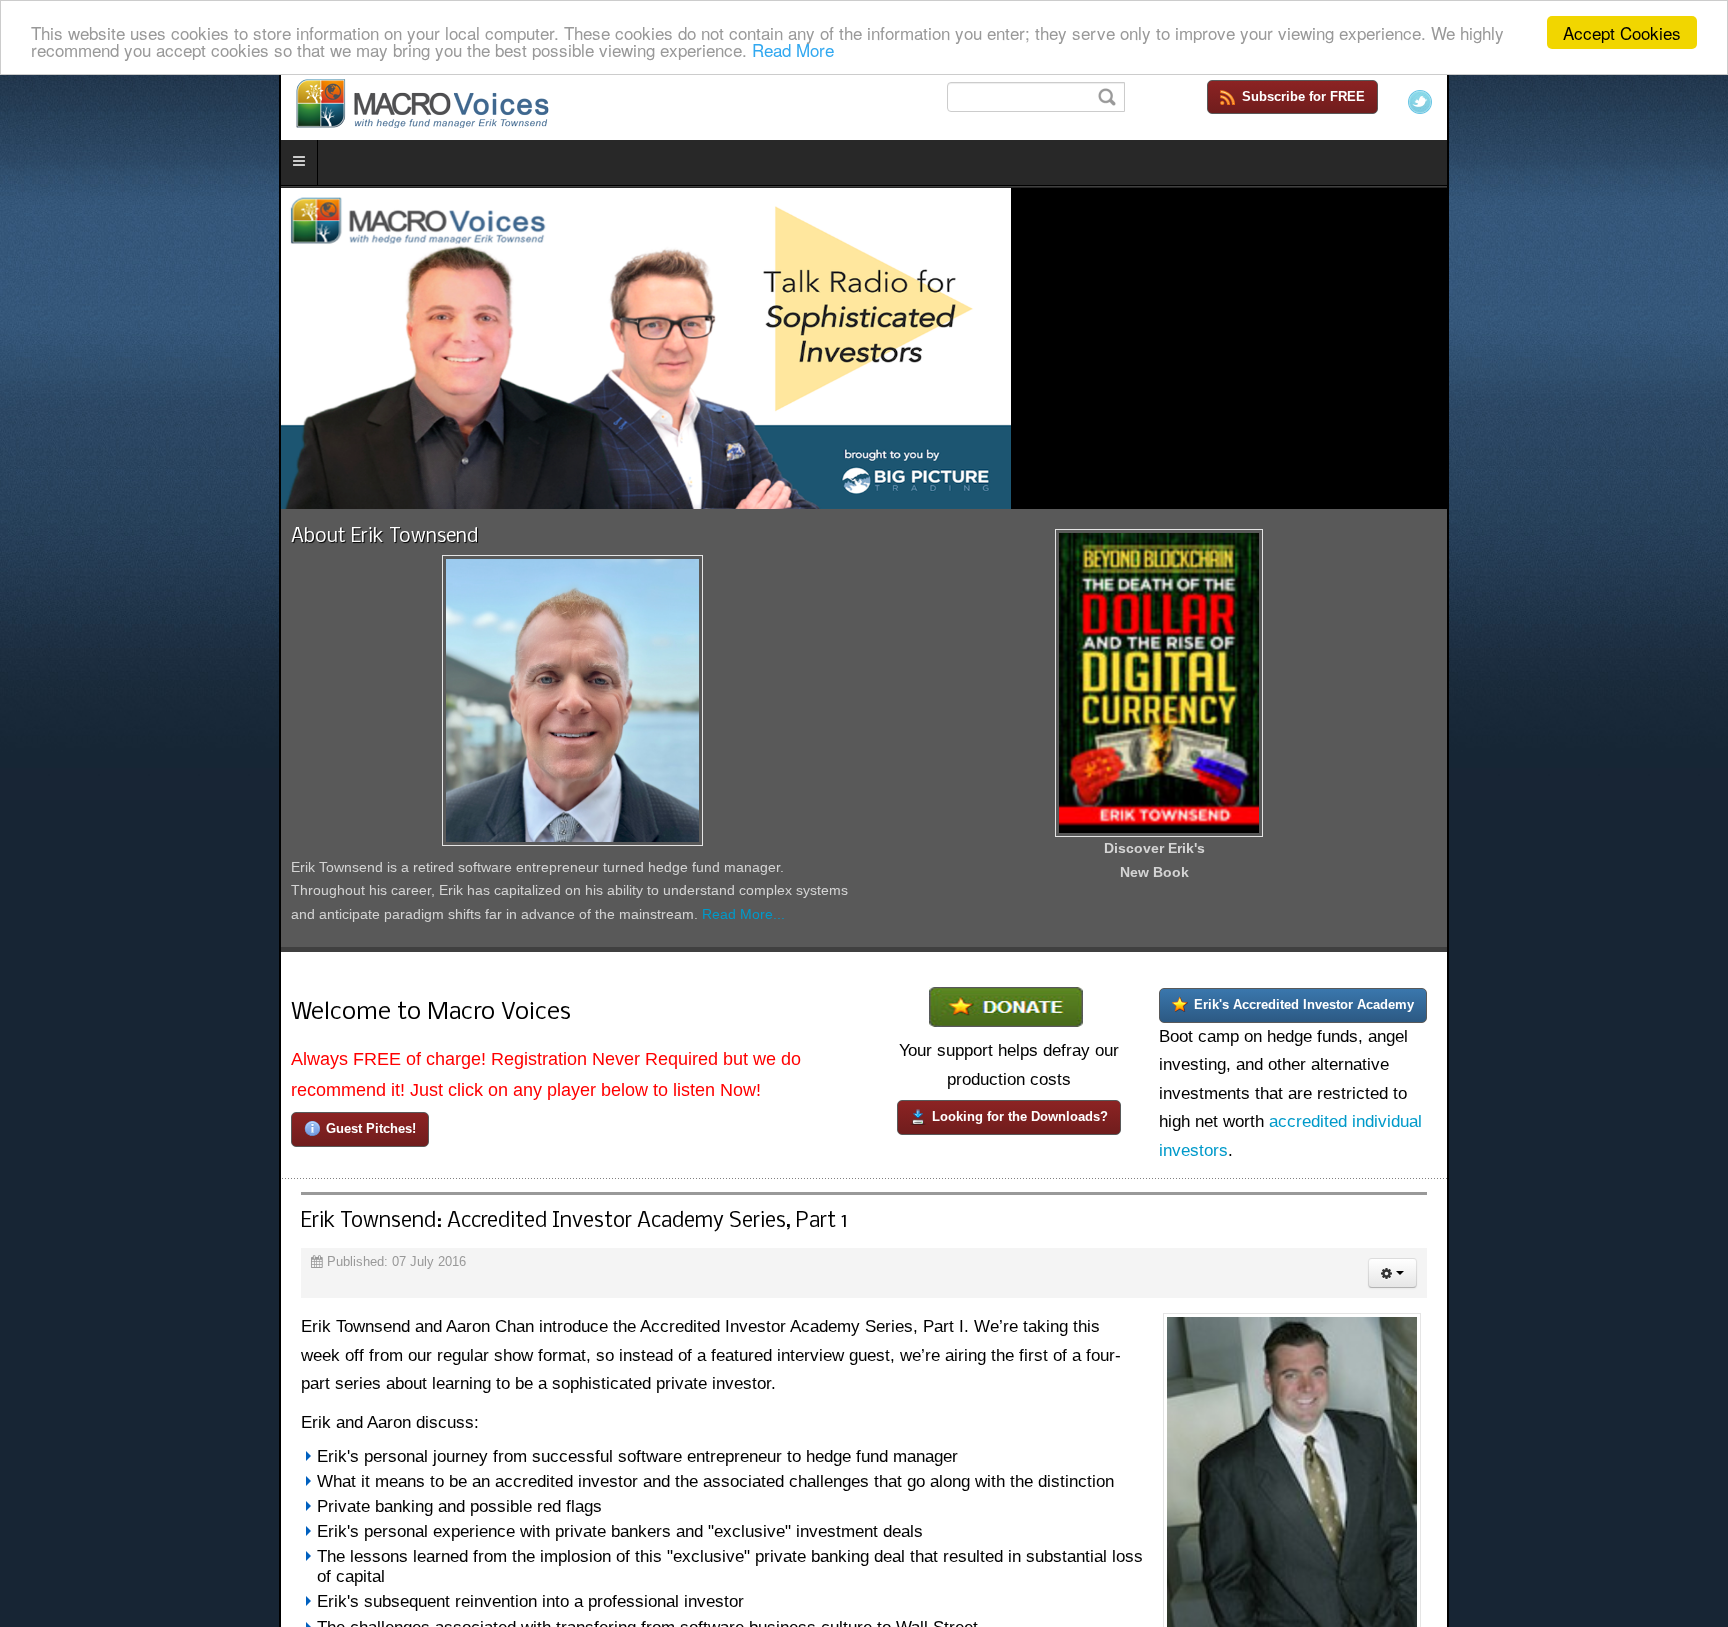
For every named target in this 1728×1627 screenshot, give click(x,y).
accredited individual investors (1461, 1216)
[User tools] (1671, 1383)
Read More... (709, 1034)
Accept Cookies (1622, 32)
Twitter (1699, 102)
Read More (793, 50)
